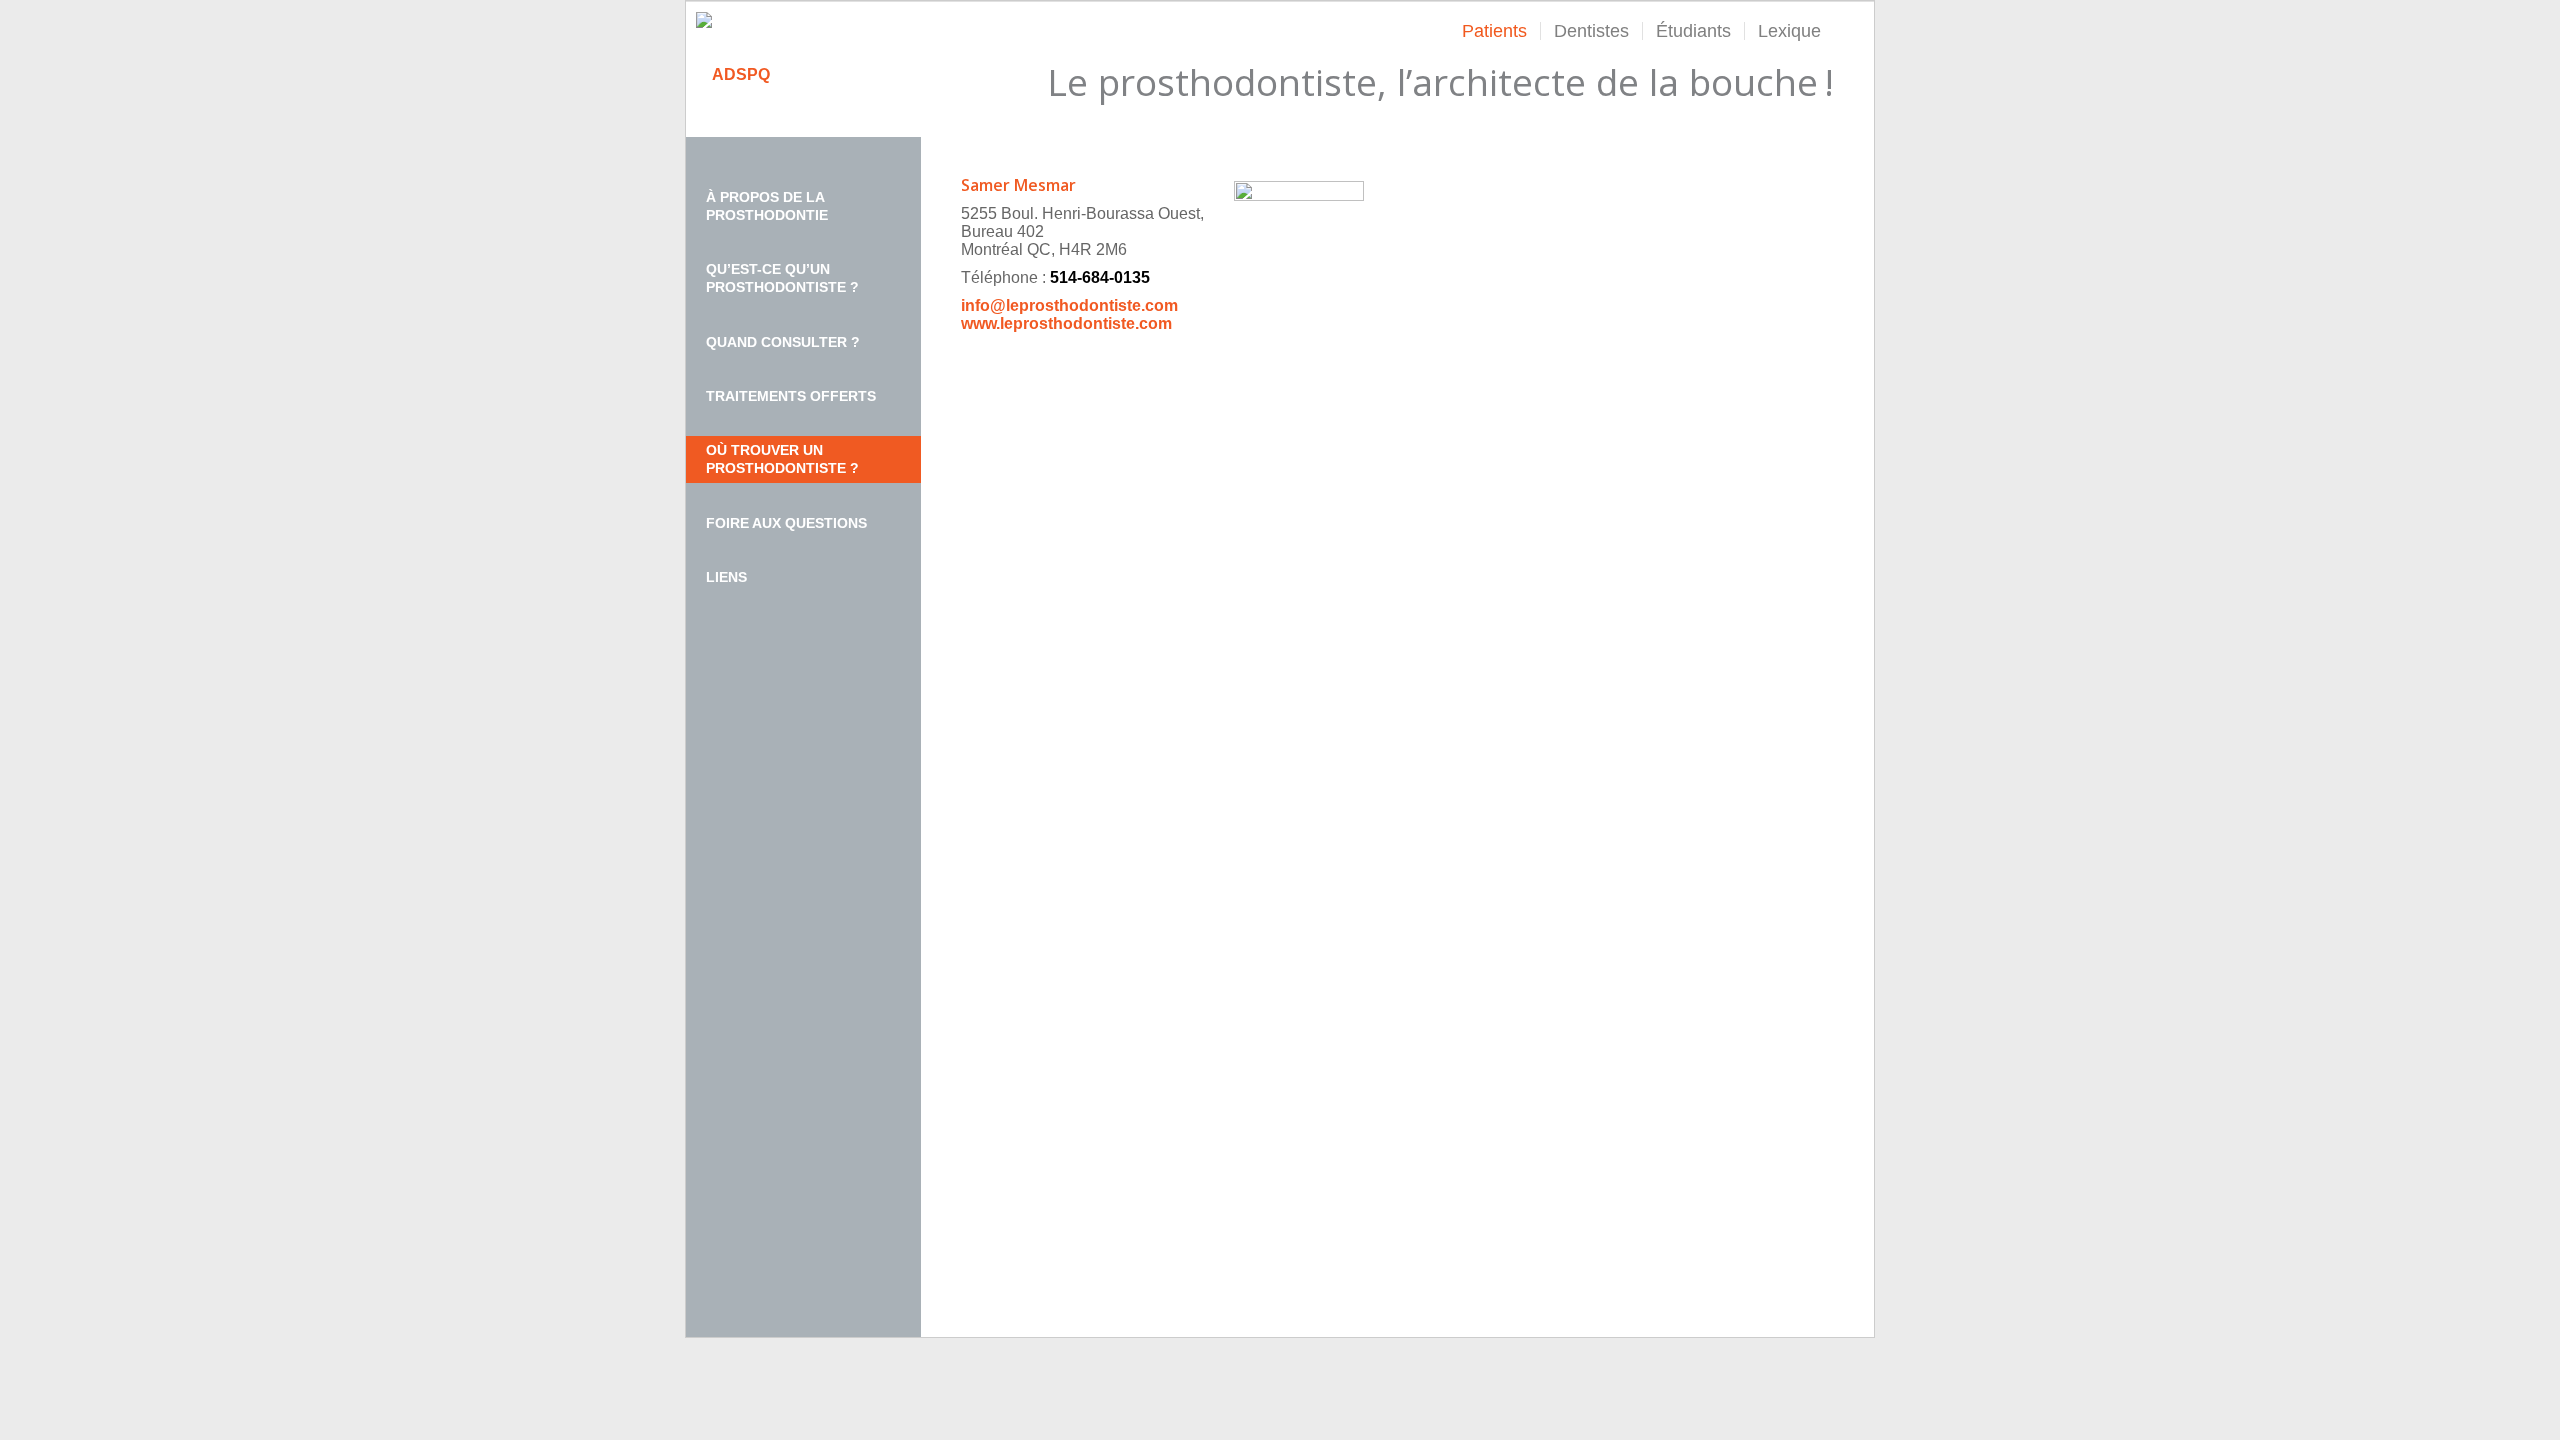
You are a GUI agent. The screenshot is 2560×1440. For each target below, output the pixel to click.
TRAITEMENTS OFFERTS (791, 396)
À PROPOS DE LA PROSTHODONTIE (767, 206)
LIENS (726, 577)
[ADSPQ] (733, 74)
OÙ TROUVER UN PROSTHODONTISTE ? (782, 459)
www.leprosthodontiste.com (1066, 323)
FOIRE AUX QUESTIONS (786, 523)
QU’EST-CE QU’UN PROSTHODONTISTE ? (782, 278)
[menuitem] (1494, 31)
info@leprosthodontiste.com (1069, 305)
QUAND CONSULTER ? (783, 342)
